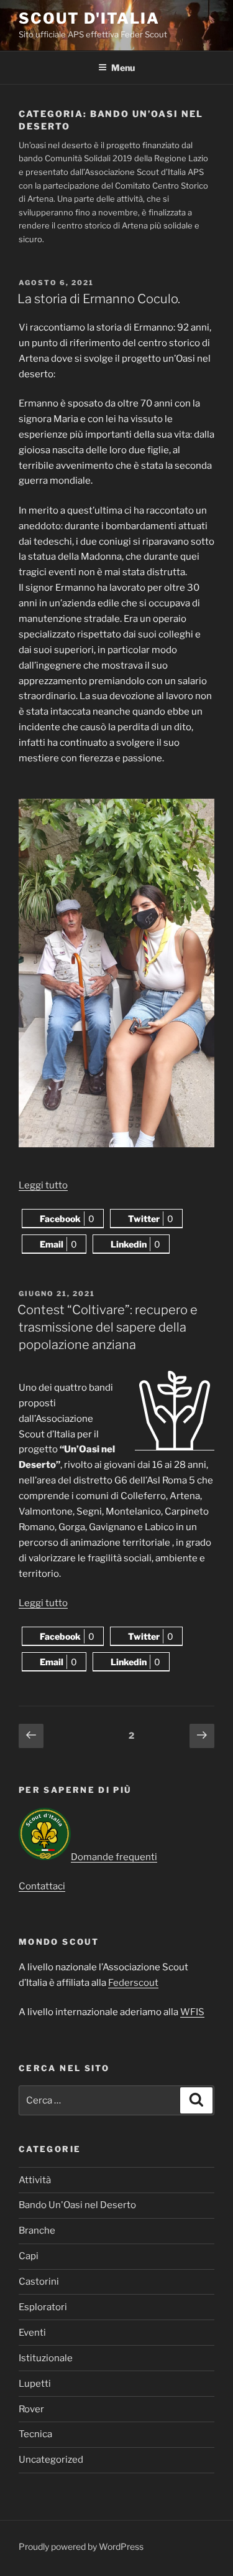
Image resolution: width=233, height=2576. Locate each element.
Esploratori (43, 2307)
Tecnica (35, 2434)
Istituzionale (46, 2358)
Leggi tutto (43, 1185)
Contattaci (42, 1886)
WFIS (192, 2012)
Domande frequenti (114, 1857)
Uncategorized (51, 2460)
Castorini (39, 2282)
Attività (35, 2180)
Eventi (32, 2333)
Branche (37, 2230)
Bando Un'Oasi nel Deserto (77, 2205)
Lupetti (35, 2384)
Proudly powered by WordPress (81, 2546)
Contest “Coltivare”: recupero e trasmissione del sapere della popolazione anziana (107, 1327)
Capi (29, 2256)
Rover (31, 2409)
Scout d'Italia (89, 18)
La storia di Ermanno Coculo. (99, 299)
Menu (123, 68)
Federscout (133, 1983)
